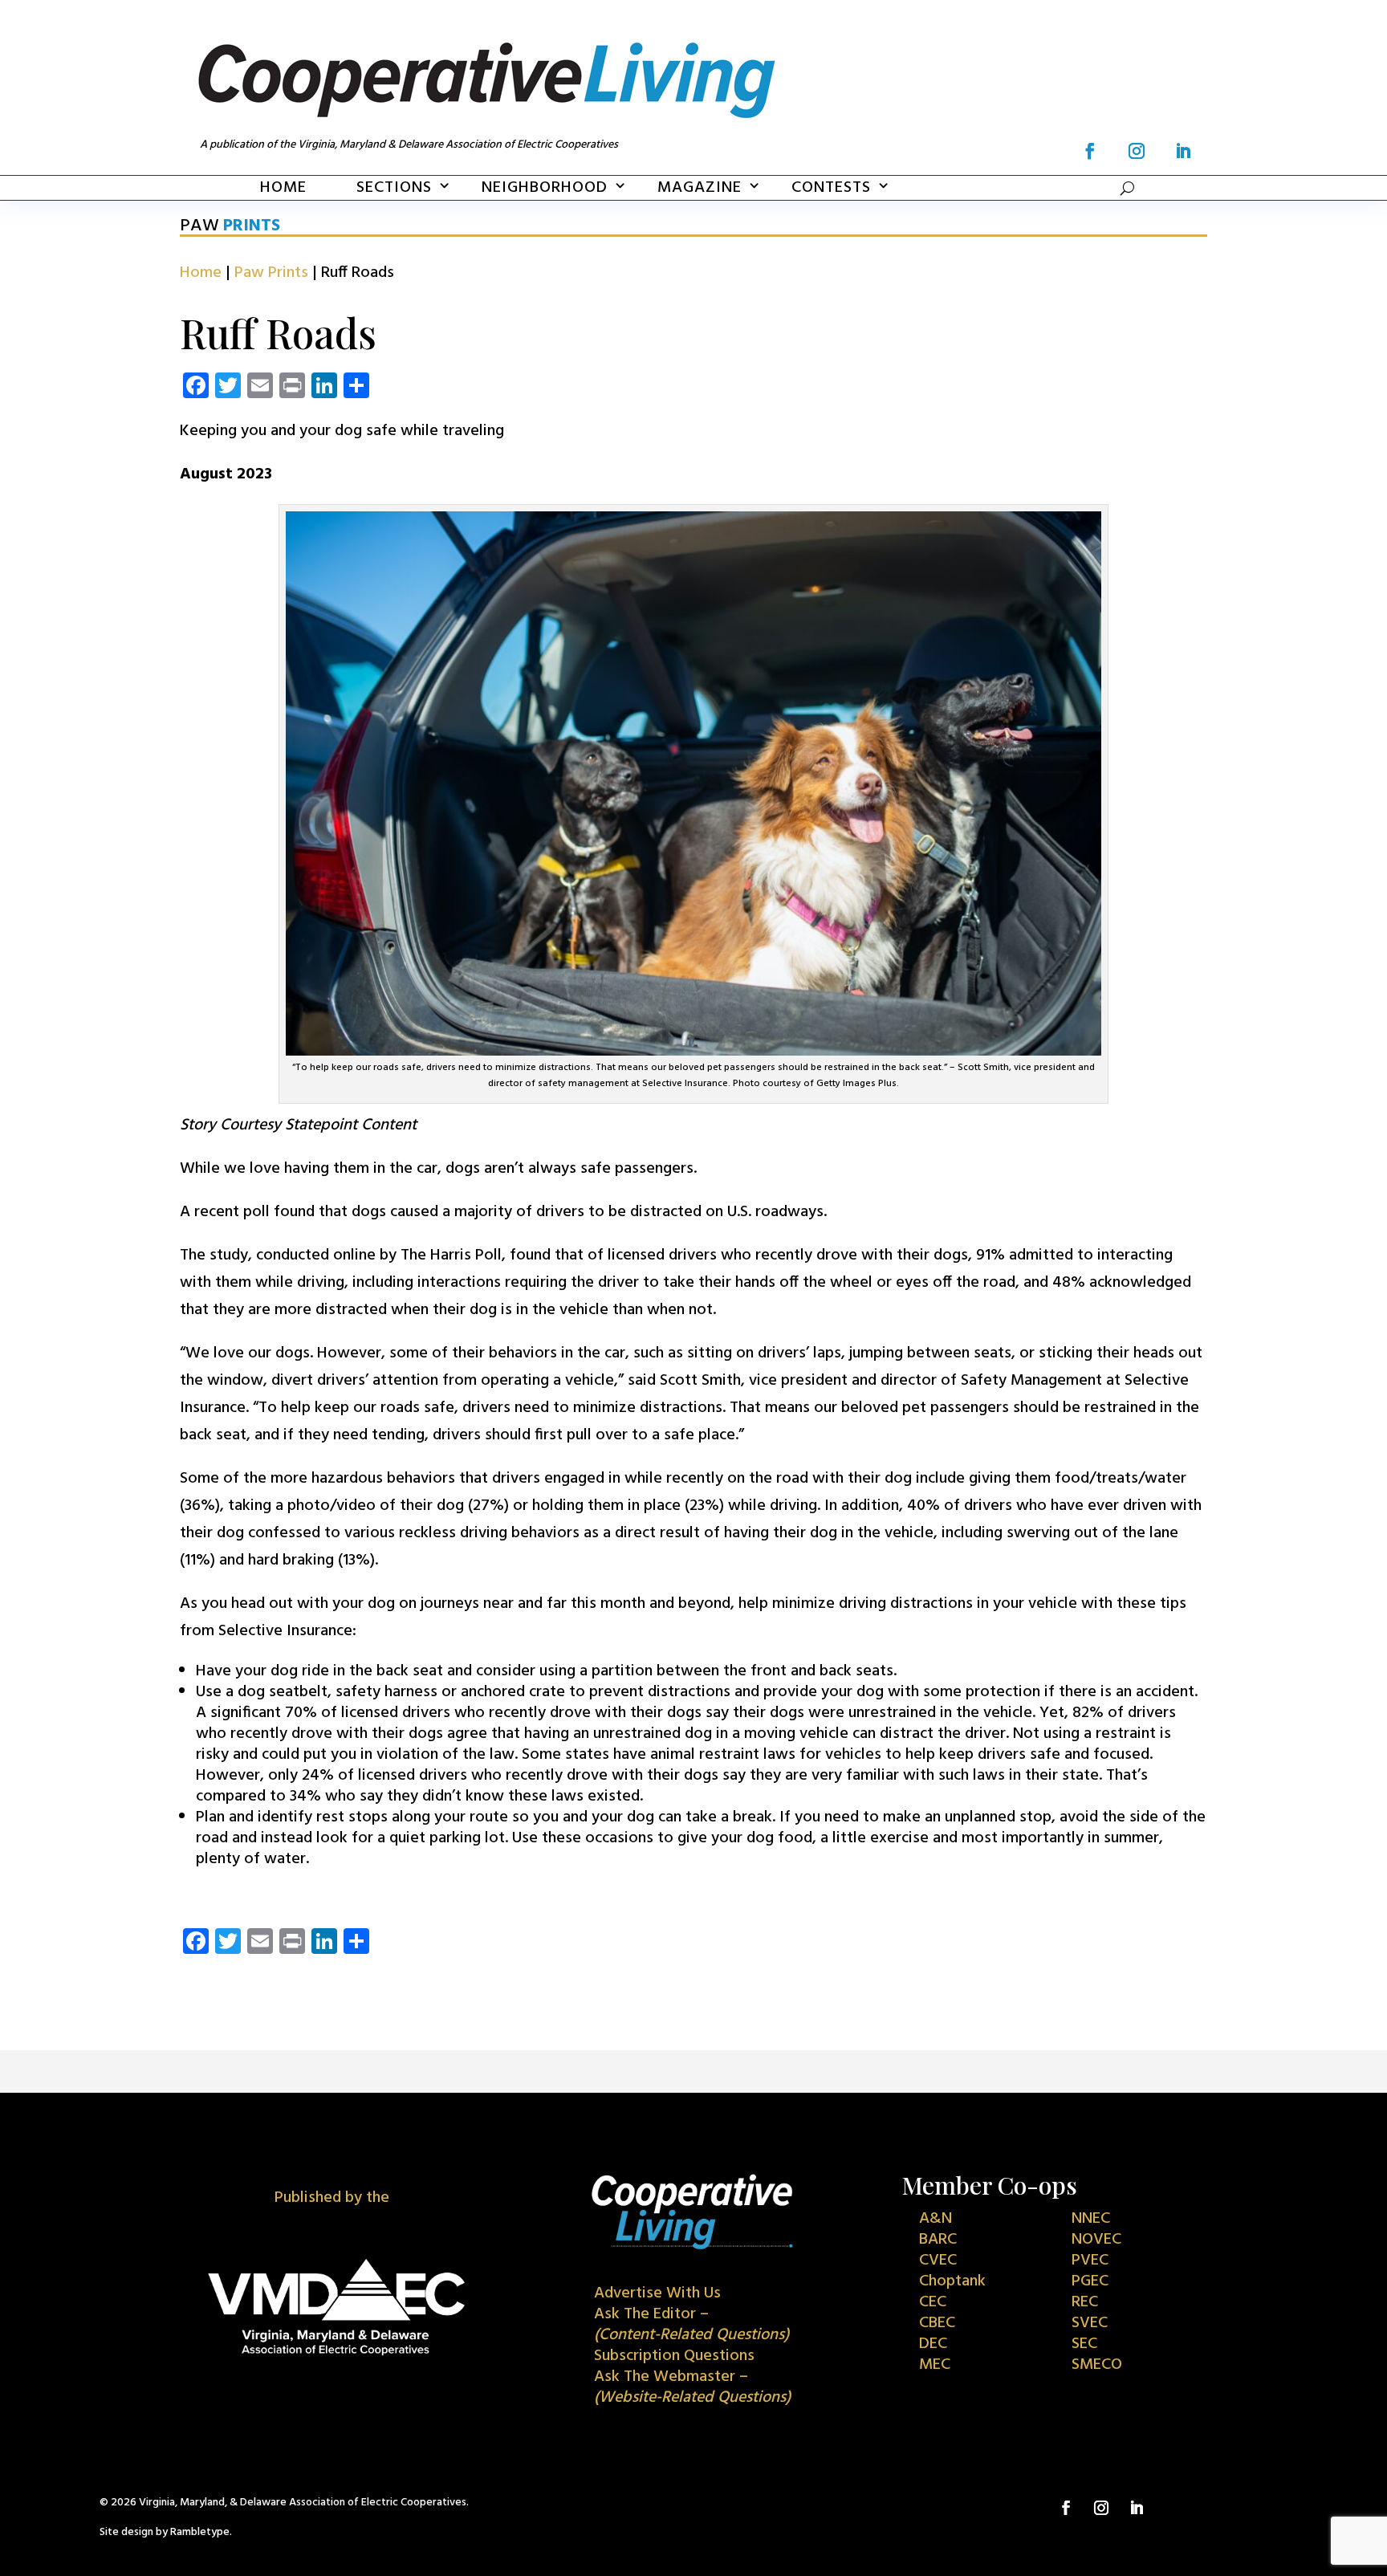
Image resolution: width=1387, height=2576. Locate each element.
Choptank (952, 2281)
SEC (1084, 2344)
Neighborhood (545, 188)
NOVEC (1096, 2240)
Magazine (700, 188)
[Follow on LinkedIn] (1183, 151)
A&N (936, 2219)
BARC (938, 2240)
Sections (394, 188)
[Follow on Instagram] (1137, 151)
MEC (935, 2365)
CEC (933, 2302)
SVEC (1090, 2323)
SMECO (1097, 2365)
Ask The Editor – (691, 2325)
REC (1085, 2302)
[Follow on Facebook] (1090, 151)
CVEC (938, 2261)
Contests (831, 188)
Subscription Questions (674, 2356)
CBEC (937, 2323)
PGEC (1090, 2281)
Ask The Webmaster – (692, 2387)
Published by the (332, 2198)
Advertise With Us (657, 2293)
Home (283, 188)
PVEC (1090, 2261)
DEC (933, 2344)
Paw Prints (271, 273)
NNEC (1091, 2219)
